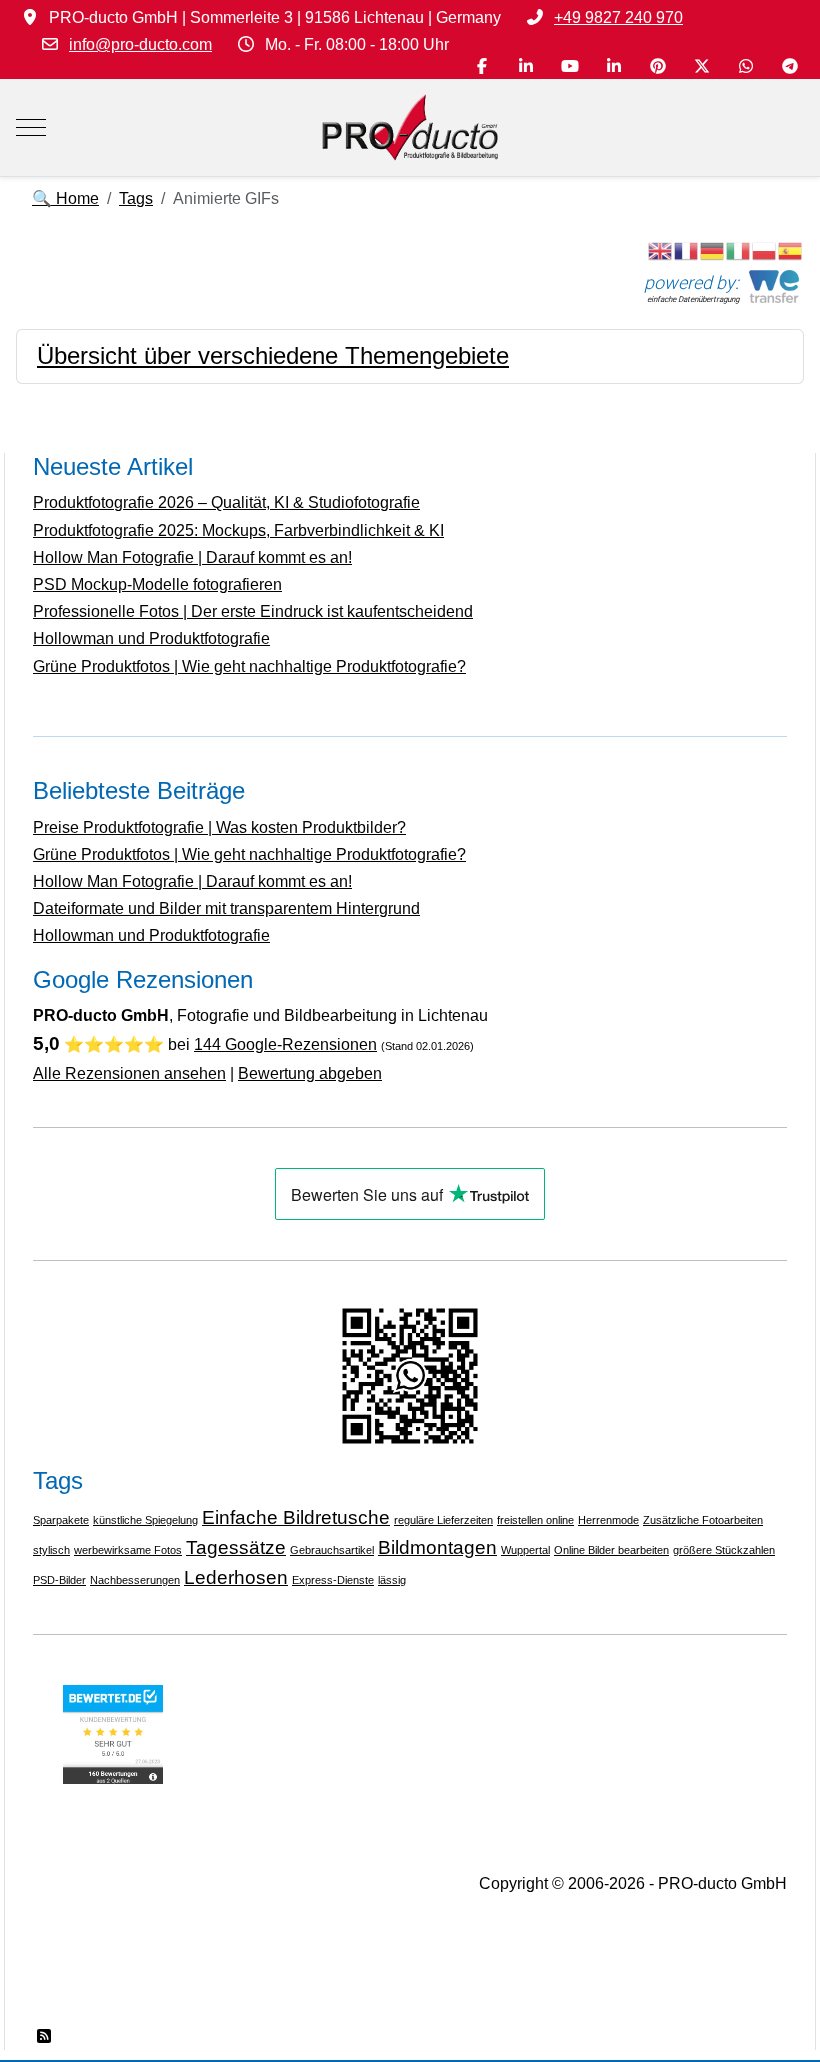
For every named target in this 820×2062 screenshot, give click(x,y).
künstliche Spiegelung (145, 1520)
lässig (392, 1580)
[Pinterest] (658, 66)
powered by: (691, 282)
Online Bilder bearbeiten (611, 1550)
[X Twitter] (702, 66)
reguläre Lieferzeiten (443, 1520)
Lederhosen (236, 1577)
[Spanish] (791, 250)
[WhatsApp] (746, 66)
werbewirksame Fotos (128, 1550)
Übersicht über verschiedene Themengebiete (273, 355)
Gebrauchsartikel (332, 1550)
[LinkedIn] (526, 66)
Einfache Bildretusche (296, 1517)
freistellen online (535, 1520)
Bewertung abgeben (310, 1073)
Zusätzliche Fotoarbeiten (703, 1520)
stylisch (51, 1550)
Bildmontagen (437, 1547)
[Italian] (739, 250)
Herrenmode (608, 1520)
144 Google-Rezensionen (285, 1044)
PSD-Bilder (59, 1580)
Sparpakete (61, 1520)
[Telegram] (790, 66)
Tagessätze (236, 1547)
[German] (713, 250)
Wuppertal (525, 1550)
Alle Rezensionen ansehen (129, 1073)
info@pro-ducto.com (140, 44)
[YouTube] (570, 66)
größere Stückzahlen (724, 1550)
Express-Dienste (333, 1580)
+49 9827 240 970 (618, 17)
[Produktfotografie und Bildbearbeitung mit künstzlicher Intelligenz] (409, 127)
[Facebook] (482, 66)
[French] (687, 250)
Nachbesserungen (135, 1580)
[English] (661, 250)
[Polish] (765, 250)
